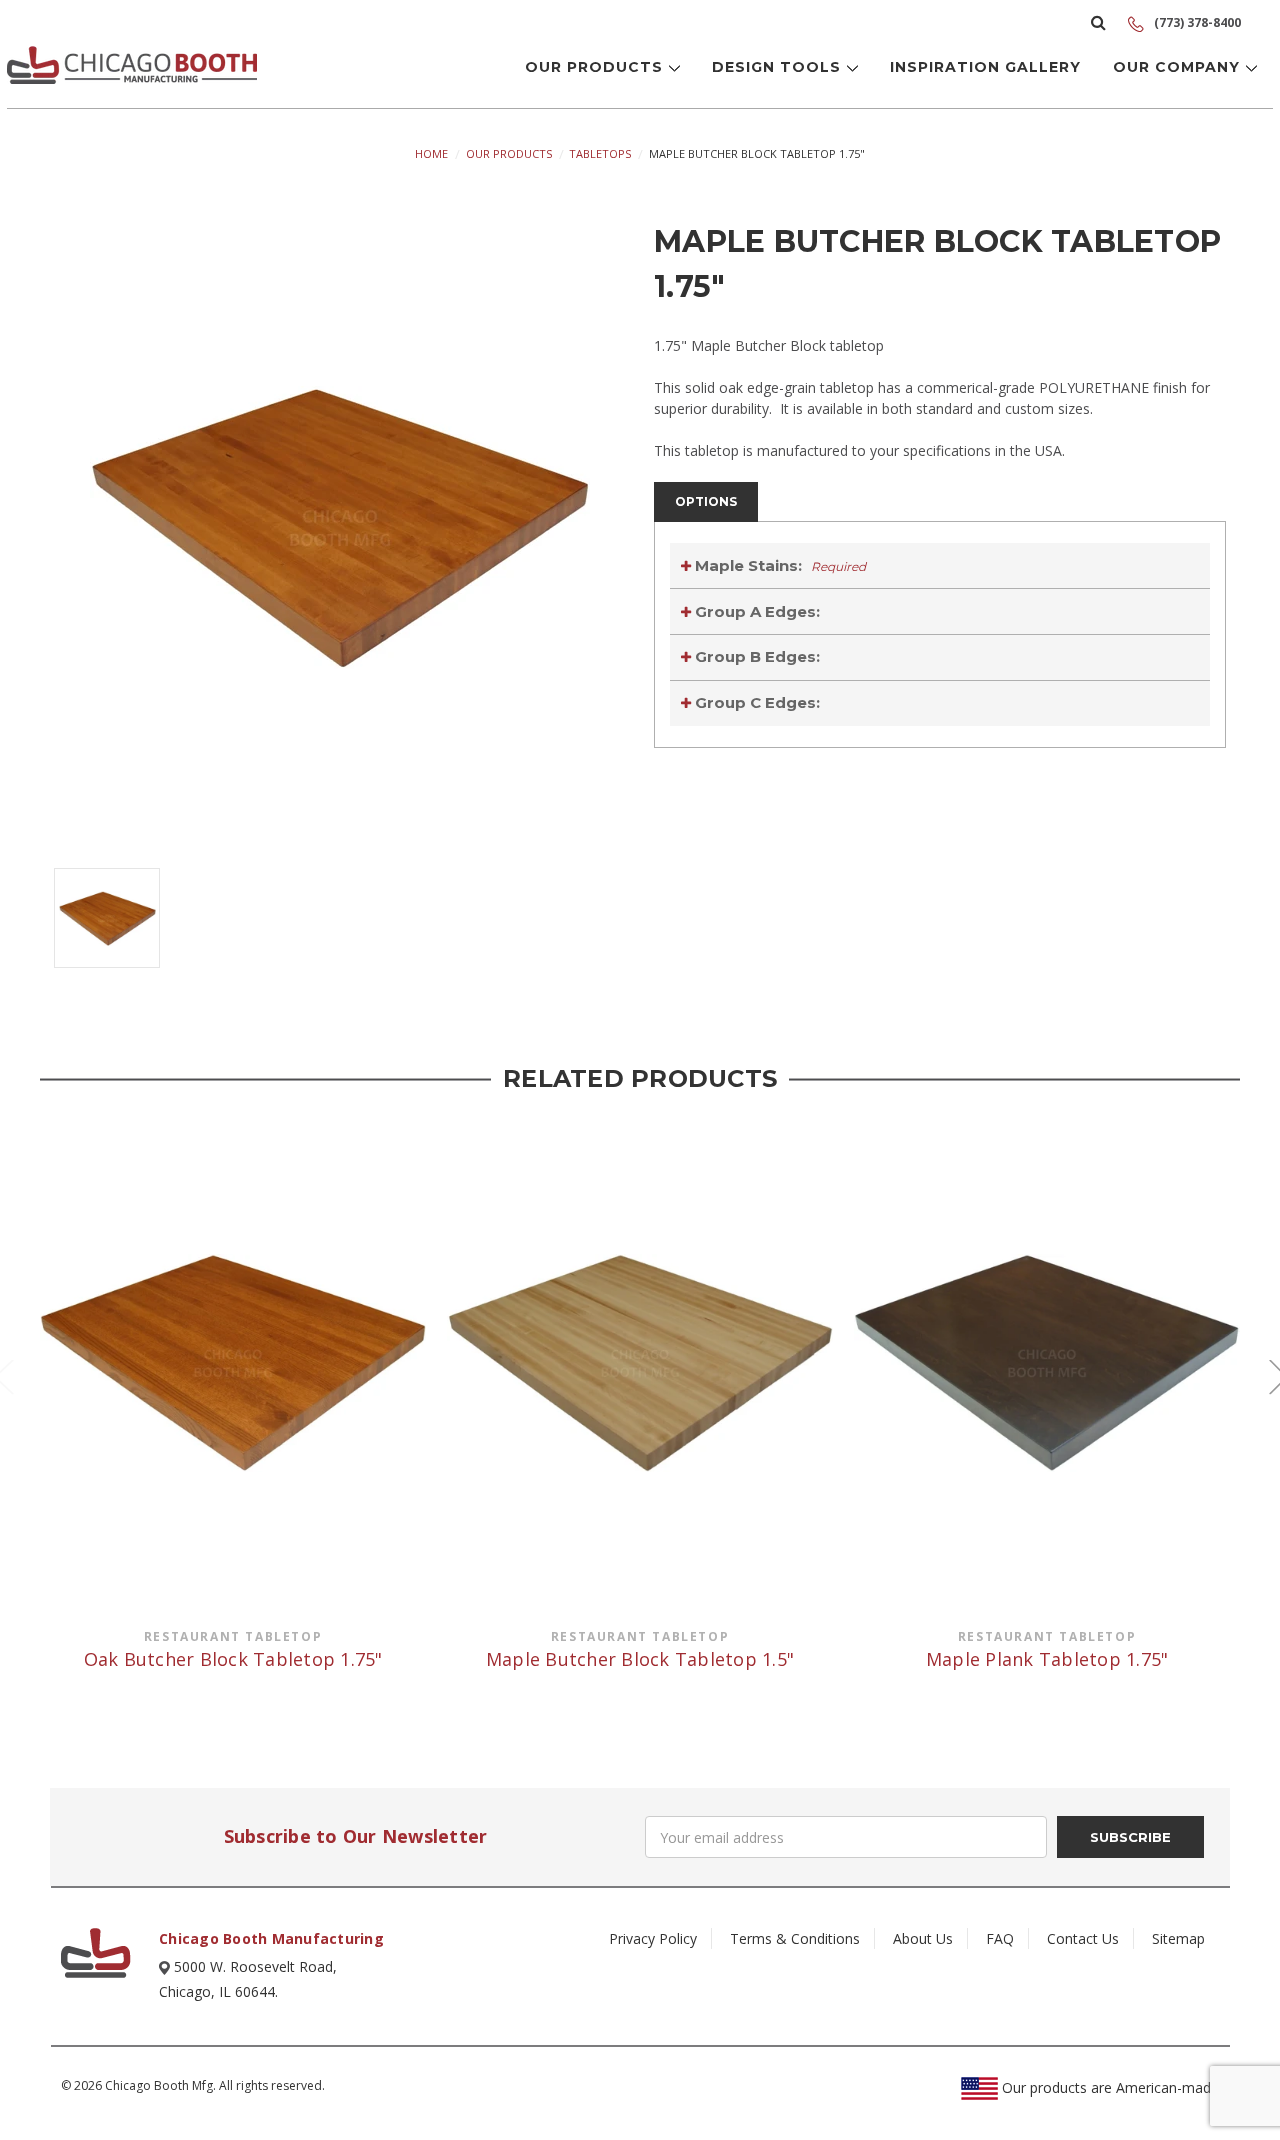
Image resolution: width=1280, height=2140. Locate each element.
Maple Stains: (778, 565)
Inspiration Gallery (985, 67)
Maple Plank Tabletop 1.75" (1047, 1659)
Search (1098, 22)
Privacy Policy (653, 1938)
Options (706, 501)
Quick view (233, 1362)
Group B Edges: (755, 656)
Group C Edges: (755, 702)
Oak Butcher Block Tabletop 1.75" (233, 1659)
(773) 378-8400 (1196, 22)
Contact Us (1083, 1938)
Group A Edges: (755, 611)
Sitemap (1178, 1938)
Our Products (596, 67)
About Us (923, 1938)
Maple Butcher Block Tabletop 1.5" (640, 1659)
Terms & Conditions (795, 1938)
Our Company (1179, 67)
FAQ (1000, 1938)
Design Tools (779, 67)
